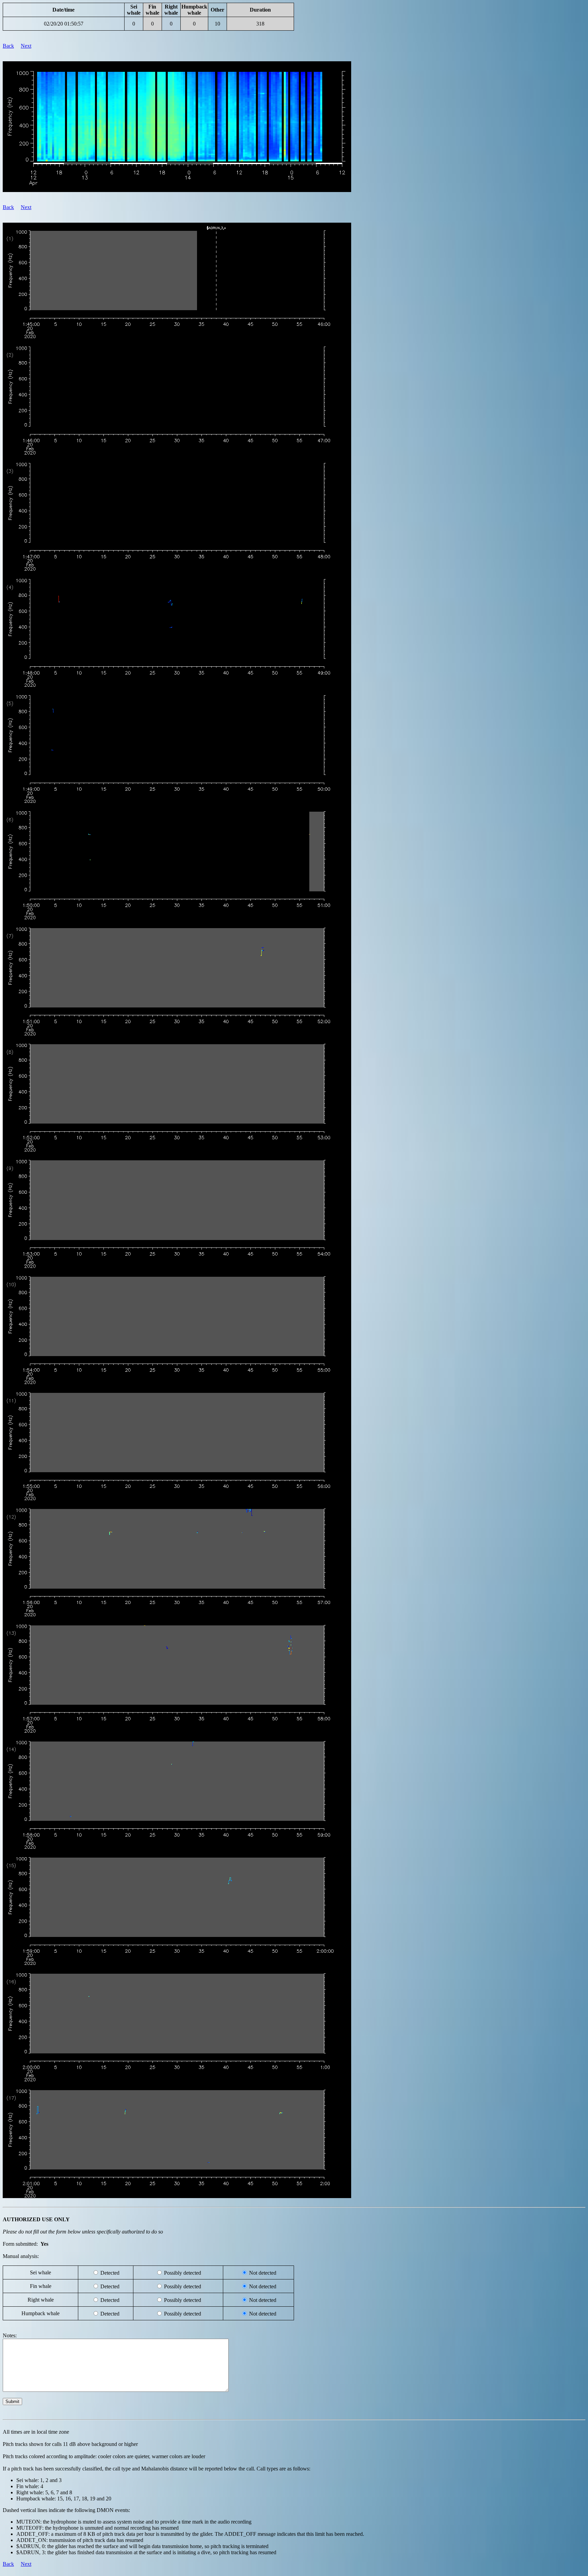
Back (8, 46)
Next (26, 46)
